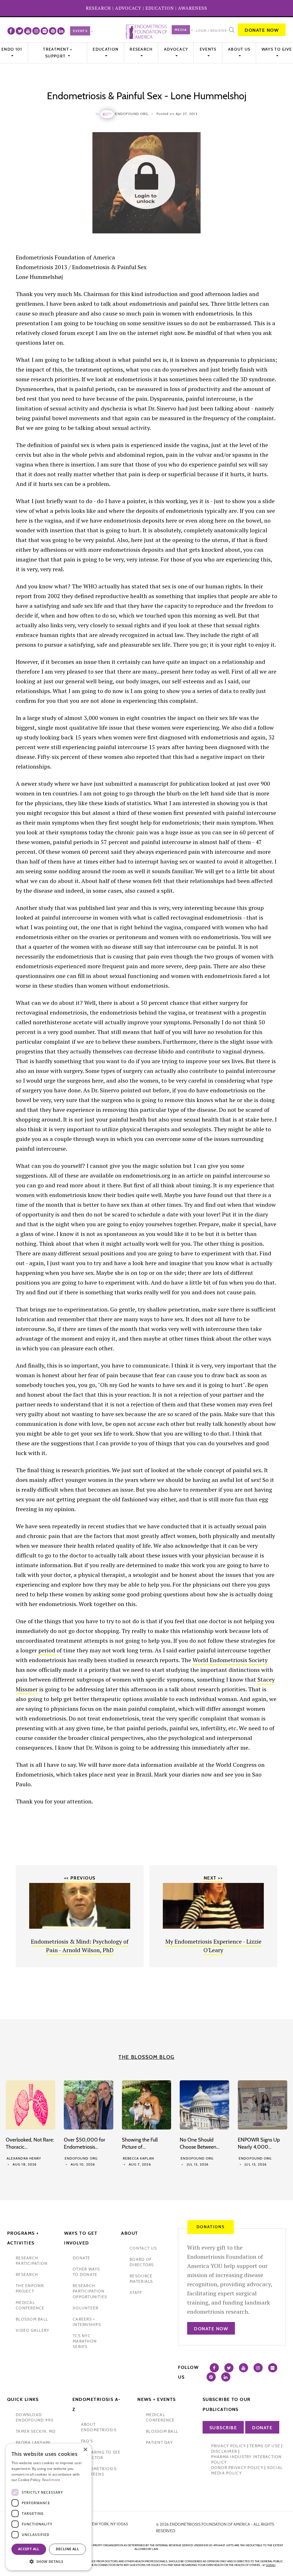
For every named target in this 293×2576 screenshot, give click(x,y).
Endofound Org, (132, 114)
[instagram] (36, 31)
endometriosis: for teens (99, 2471)
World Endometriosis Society (230, 1660)
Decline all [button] (67, 2549)
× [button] (85, 2450)
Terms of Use (265, 2446)
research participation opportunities (90, 2291)
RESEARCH (98, 8)
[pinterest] (53, 31)
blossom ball (32, 2319)
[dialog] (49, 2507)
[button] (49, 2562)
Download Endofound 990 (35, 2417)
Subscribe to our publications (227, 2404)
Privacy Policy (229, 2446)
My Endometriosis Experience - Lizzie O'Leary (213, 1946)
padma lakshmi (33, 2442)
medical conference (30, 2305)
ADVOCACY (128, 8)
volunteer (85, 2308)
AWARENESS (193, 8)
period (47, 1650)
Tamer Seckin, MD (36, 2431)
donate (82, 2258)
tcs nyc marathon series (85, 2341)
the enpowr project (30, 2288)
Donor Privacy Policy (237, 2468)
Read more (51, 2480)
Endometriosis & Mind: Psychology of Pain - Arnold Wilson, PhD (80, 1946)
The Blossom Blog (146, 2057)
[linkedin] (61, 31)
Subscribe (223, 2428)
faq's (87, 2441)
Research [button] (141, 49)
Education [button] (106, 49)
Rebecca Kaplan (138, 2158)
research (27, 2275)
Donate (262, 2428)
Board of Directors (142, 2262)
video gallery (32, 2330)
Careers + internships (87, 2322)
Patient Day (159, 2442)
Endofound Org (81, 2158)
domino (271, 2565)
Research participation (32, 2261)
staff (136, 2293)
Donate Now (262, 30)
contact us (143, 2248)
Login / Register (211, 31)
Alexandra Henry (24, 2158)
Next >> (213, 1878)
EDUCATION (160, 8)
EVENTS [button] (208, 49)
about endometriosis (99, 2427)
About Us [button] (239, 49)
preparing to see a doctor (101, 2455)
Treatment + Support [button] (58, 53)
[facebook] (11, 31)
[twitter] (19, 31)
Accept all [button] (29, 2549)
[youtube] (28, 31)
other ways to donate (86, 2272)
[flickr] (44, 31)
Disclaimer (224, 2451)
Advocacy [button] (176, 49)
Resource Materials (141, 2279)
